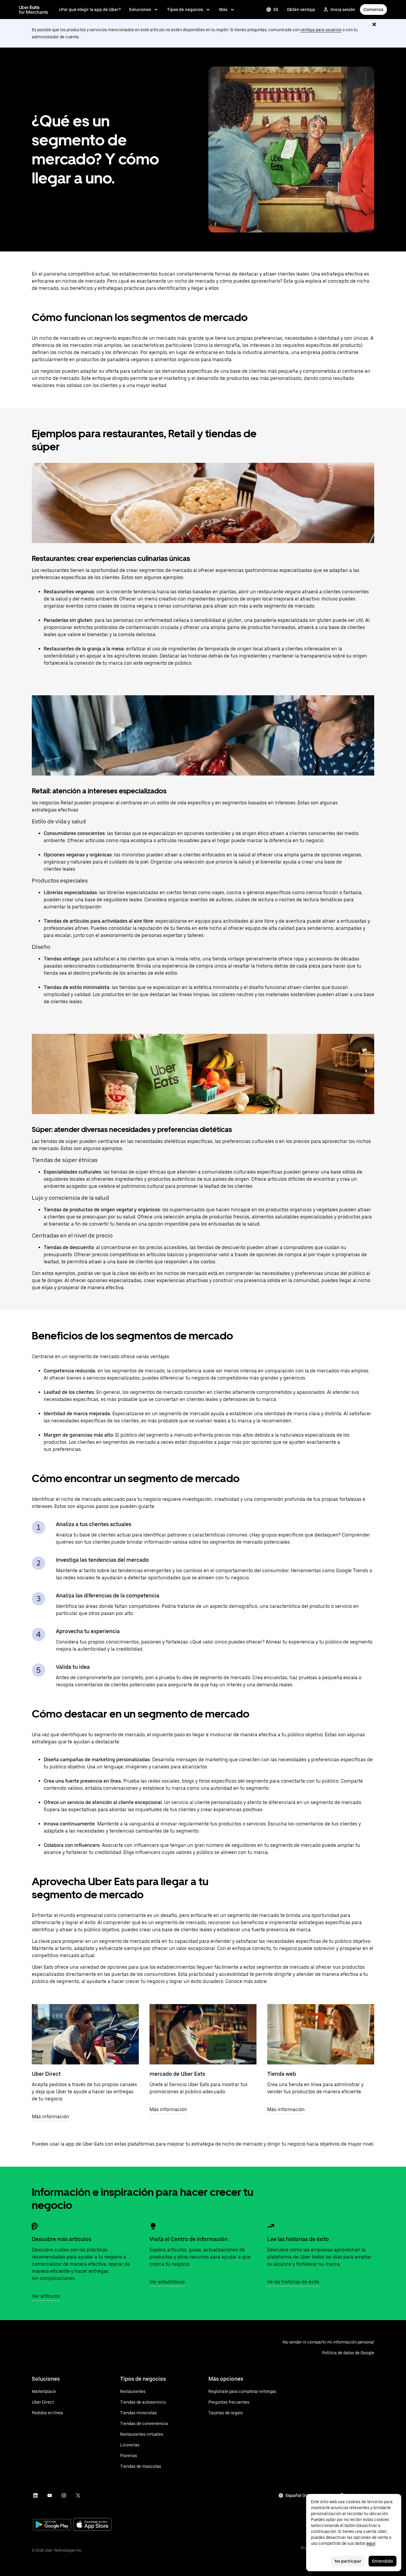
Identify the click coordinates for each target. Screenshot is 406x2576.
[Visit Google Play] (52, 2525)
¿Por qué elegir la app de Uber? (90, 10)
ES (276, 10)
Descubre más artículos (62, 2239)
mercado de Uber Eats (177, 2074)
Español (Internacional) (309, 2495)
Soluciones (140, 10)
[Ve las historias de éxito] (271, 2226)
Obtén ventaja (301, 10)
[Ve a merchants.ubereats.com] (34, 10)
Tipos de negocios (185, 10)
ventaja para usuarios (321, 30)
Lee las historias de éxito (298, 2239)
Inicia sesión (343, 10)
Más (223, 10)
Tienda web (282, 2074)
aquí (371, 2543)
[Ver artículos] (35, 2226)
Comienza (373, 10)
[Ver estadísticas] (153, 2226)
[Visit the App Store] (92, 2525)
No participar (348, 2561)
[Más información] (85, 2034)
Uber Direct (46, 2074)
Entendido (383, 2561)
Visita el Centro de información (189, 2239)
